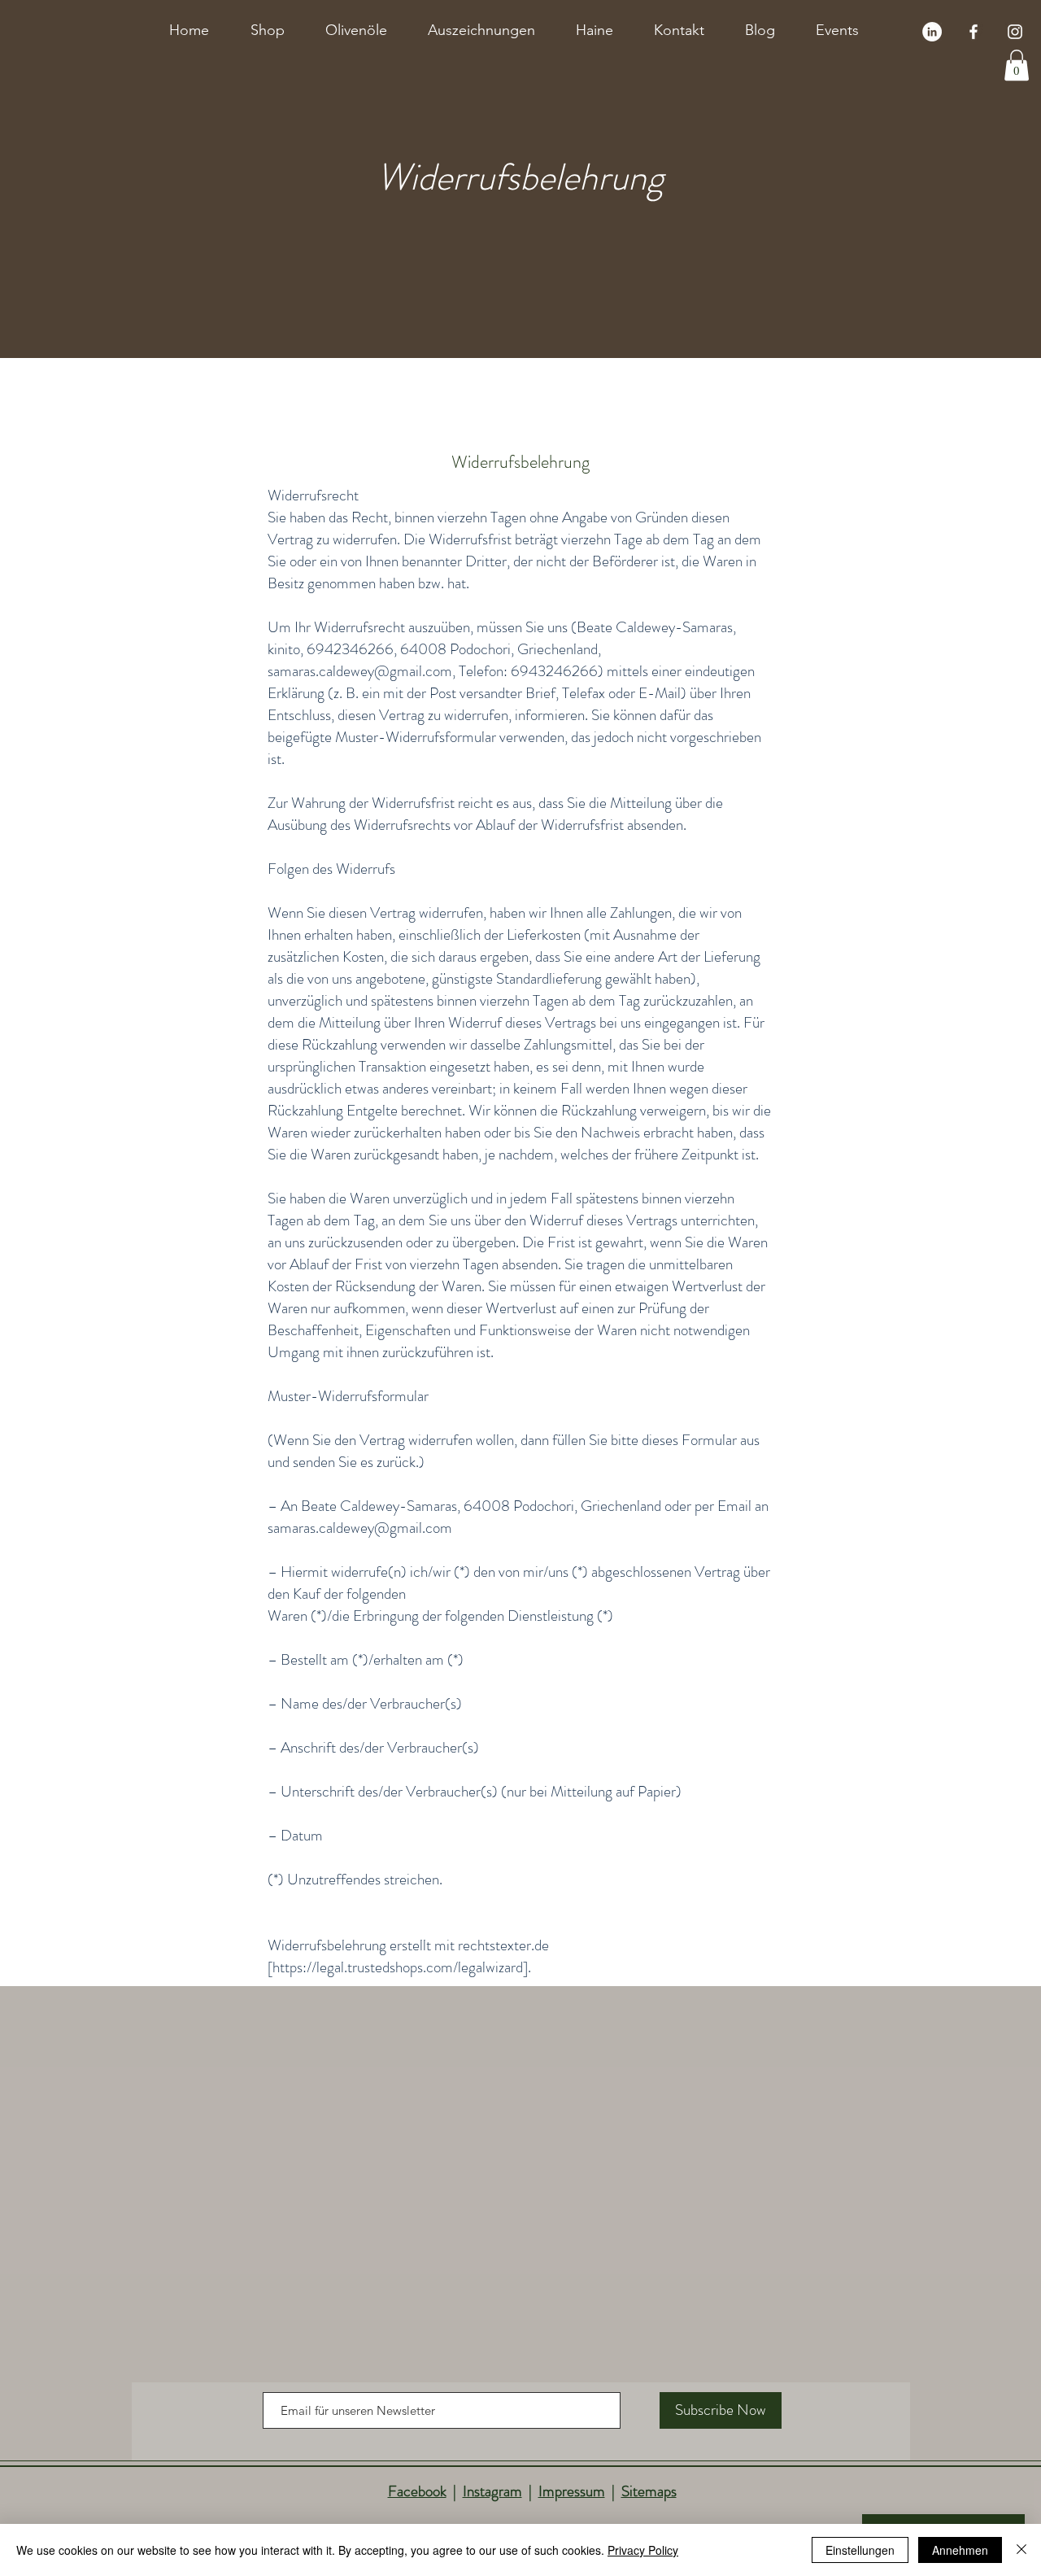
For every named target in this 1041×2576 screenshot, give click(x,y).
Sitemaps (649, 2491)
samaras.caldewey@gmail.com (360, 671)
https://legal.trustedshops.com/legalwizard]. (402, 1967)
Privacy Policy (643, 2550)
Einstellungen (860, 2550)
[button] (1017, 65)
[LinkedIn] (932, 32)
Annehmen (960, 2550)
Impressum (572, 2491)
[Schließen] (1021, 2550)
